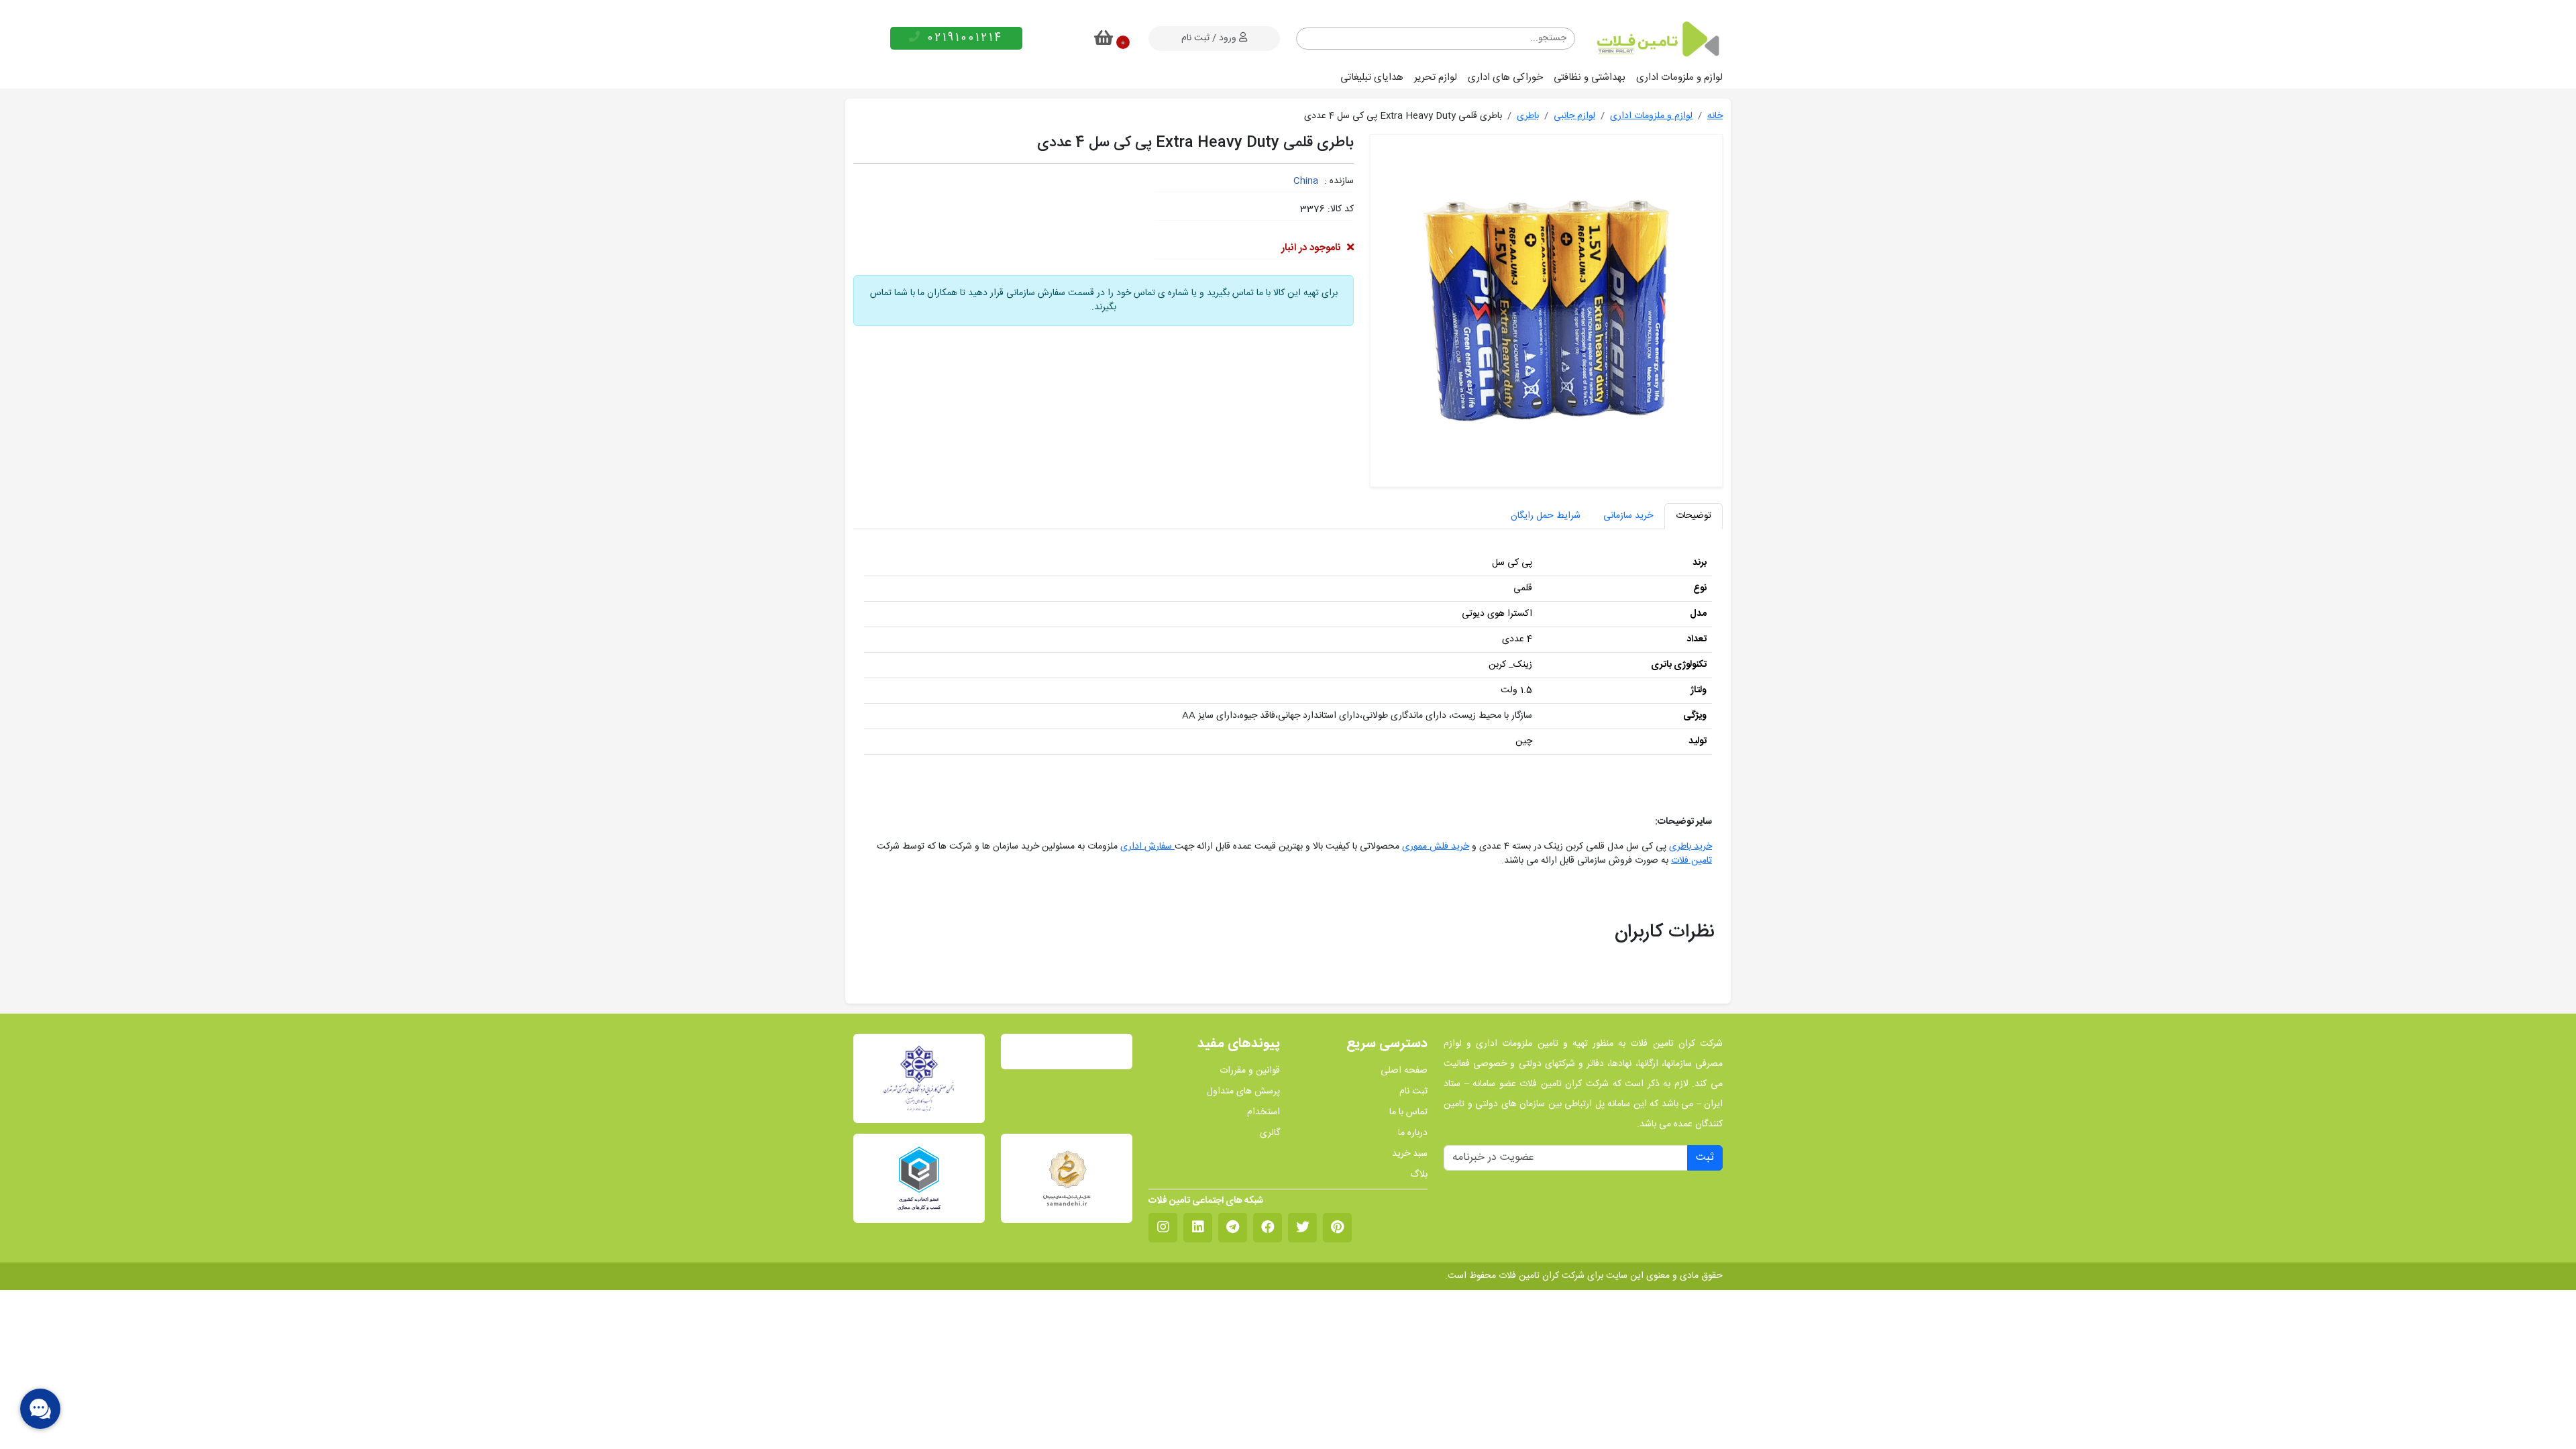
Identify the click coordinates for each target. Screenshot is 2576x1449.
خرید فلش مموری (1436, 847)
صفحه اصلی (1404, 1071)
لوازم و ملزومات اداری (1679, 77)
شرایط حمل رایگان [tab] (1546, 516)
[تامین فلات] (1657, 39)
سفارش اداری (1147, 847)
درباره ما (1413, 1133)
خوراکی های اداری (1505, 77)
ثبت (1705, 1158)
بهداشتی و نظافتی (1590, 77)
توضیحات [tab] (1694, 516)
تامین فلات (1692, 861)
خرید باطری (1690, 847)
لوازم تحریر (1436, 77)
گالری (1270, 1133)
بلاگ (1419, 1175)
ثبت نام (1413, 1092)
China (1306, 181)
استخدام (1264, 1113)
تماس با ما (1408, 1113)
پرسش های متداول (1243, 1092)
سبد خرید (1410, 1154)
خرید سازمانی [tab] (1628, 516)
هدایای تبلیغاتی (1372, 77)
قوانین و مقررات (1250, 1071)
